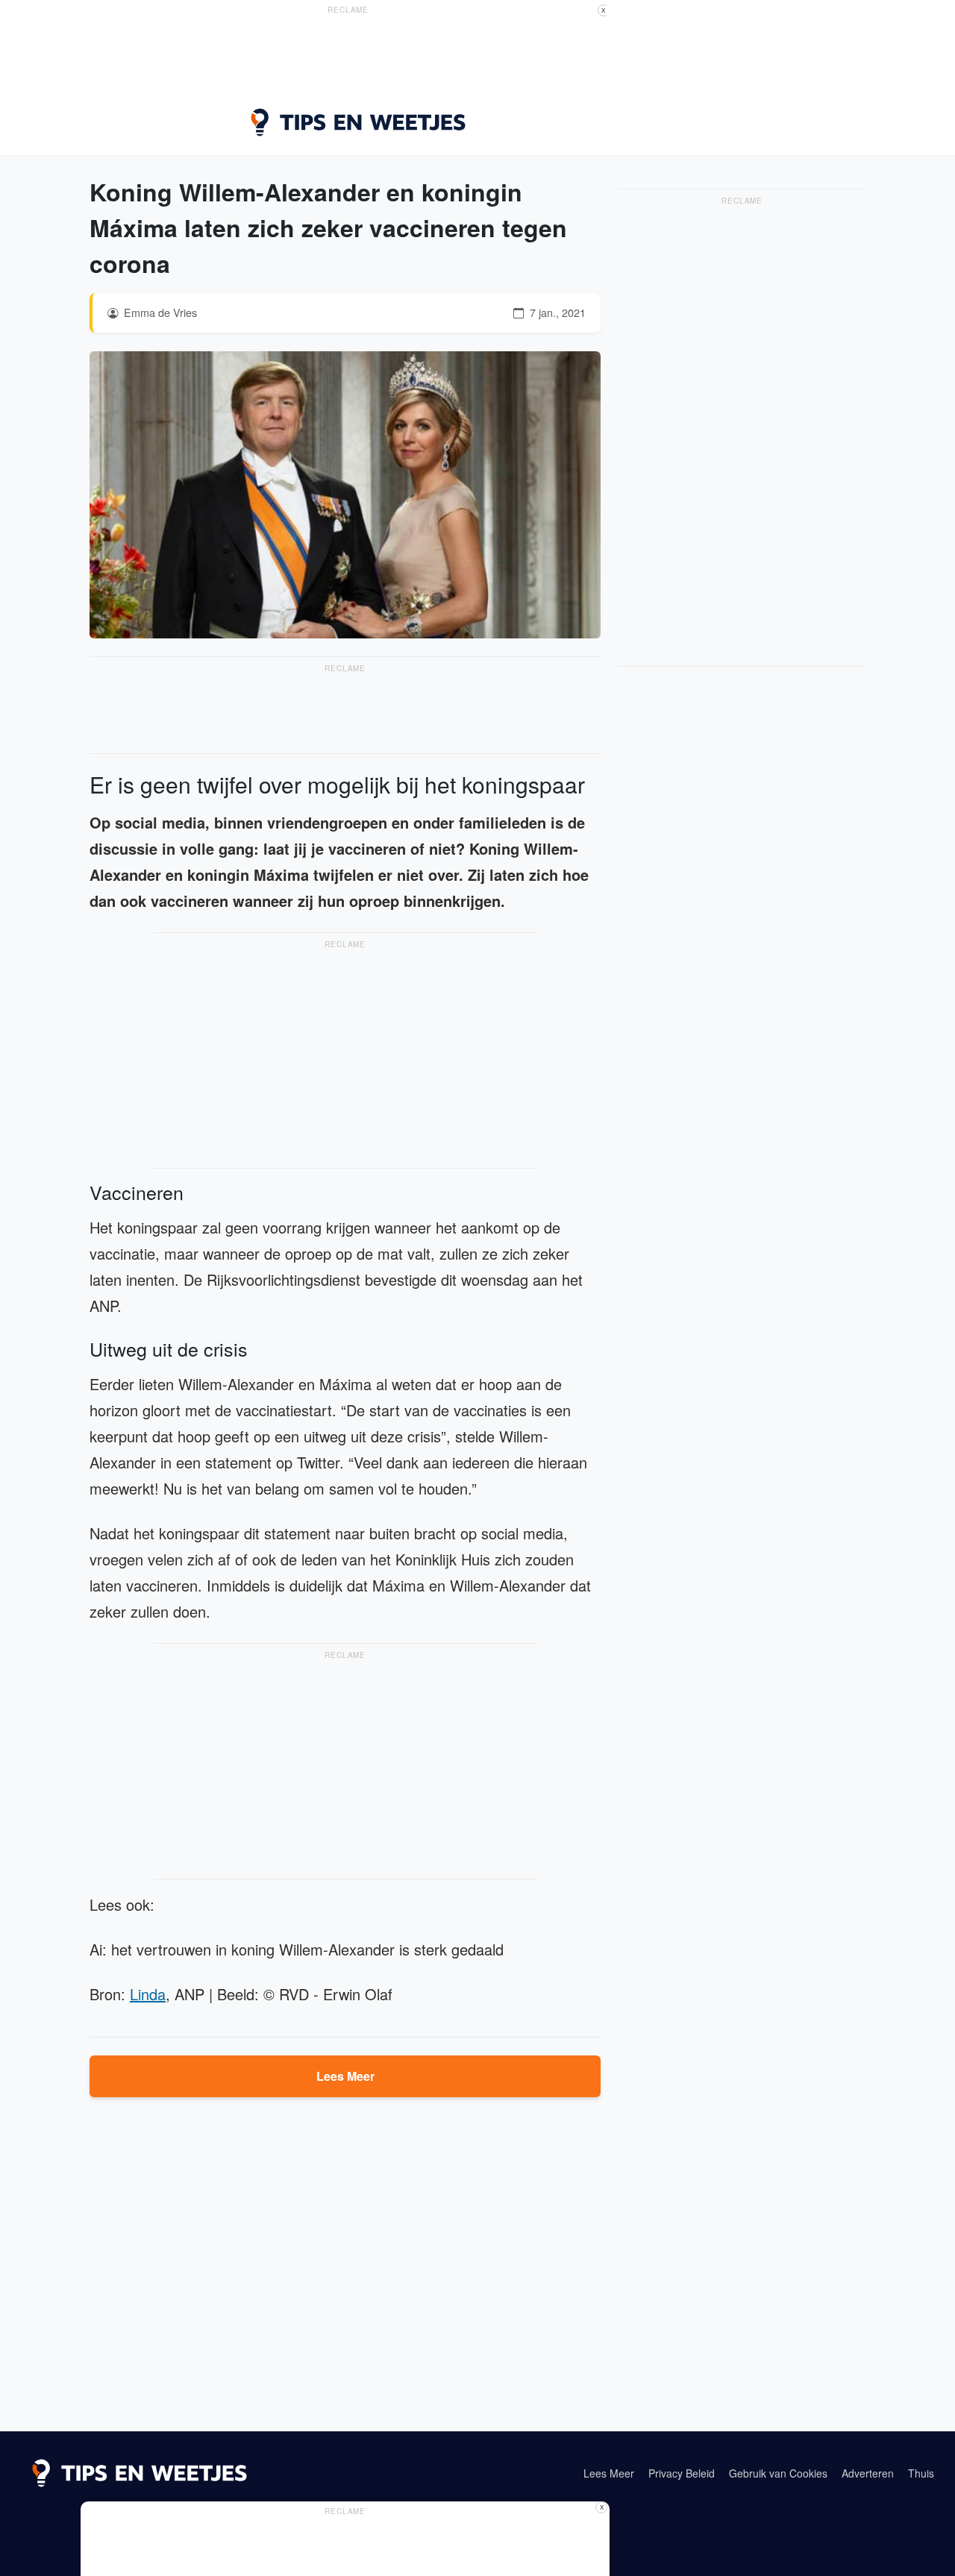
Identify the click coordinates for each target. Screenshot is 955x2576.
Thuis (921, 2473)
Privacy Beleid (682, 2473)
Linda (148, 1994)
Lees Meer (345, 2076)
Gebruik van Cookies (778, 2473)
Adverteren (868, 2473)
